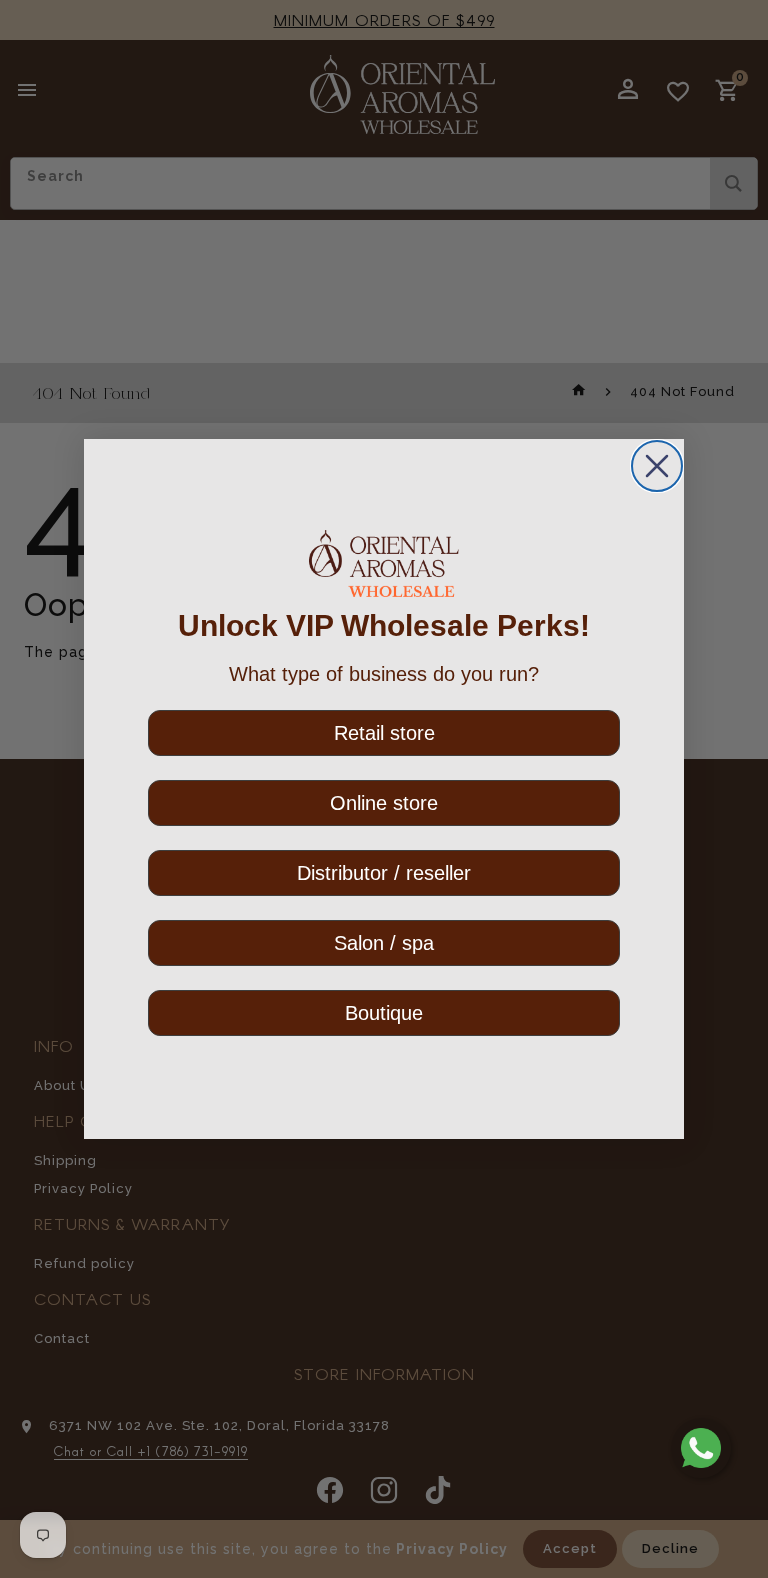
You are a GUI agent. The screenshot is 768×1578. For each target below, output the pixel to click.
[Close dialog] (657, 466)
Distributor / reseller (384, 873)
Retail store (384, 733)
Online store (384, 803)
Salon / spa (384, 943)
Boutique (384, 1013)
